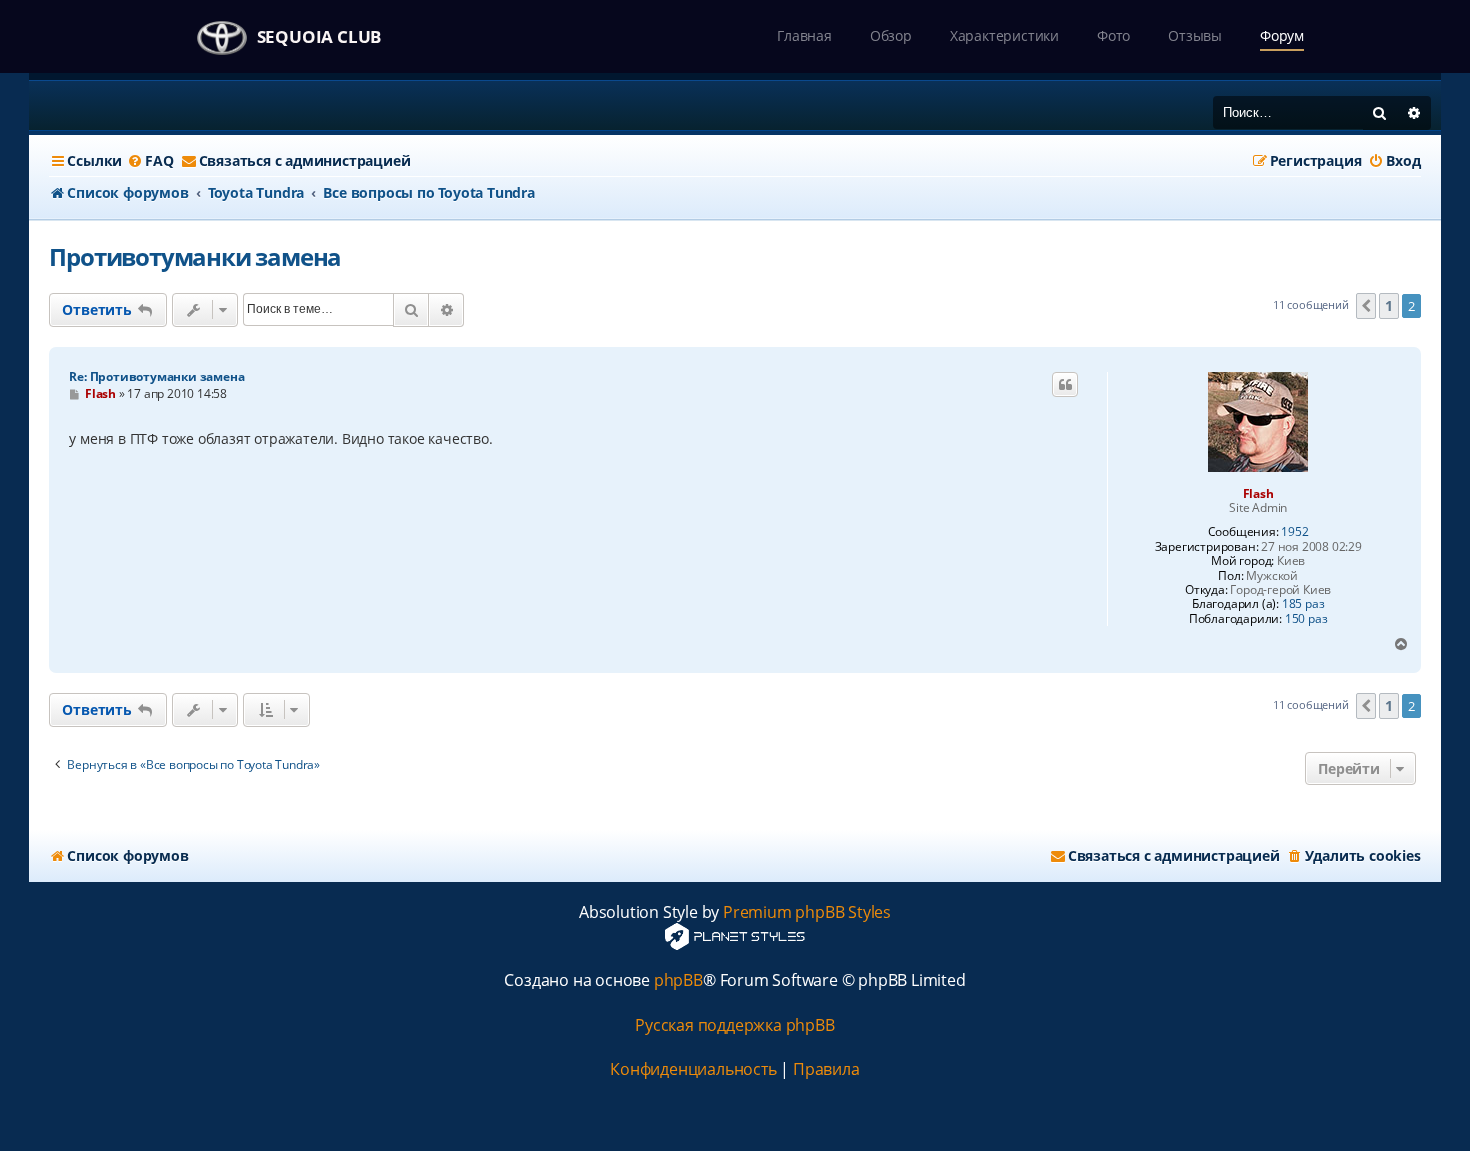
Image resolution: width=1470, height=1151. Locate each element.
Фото (1113, 35)
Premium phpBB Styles (807, 912)
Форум (1282, 35)
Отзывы (1195, 35)
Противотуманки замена (195, 256)
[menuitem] (150, 161)
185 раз (1303, 604)
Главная (804, 35)
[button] (1366, 306)
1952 (1294, 532)
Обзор (891, 35)
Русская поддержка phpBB (734, 1025)
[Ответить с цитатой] (1065, 385)
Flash (1258, 493)
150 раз (1306, 619)
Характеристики (1004, 35)
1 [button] (1389, 305)
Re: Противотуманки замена (156, 376)
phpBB (678, 980)
